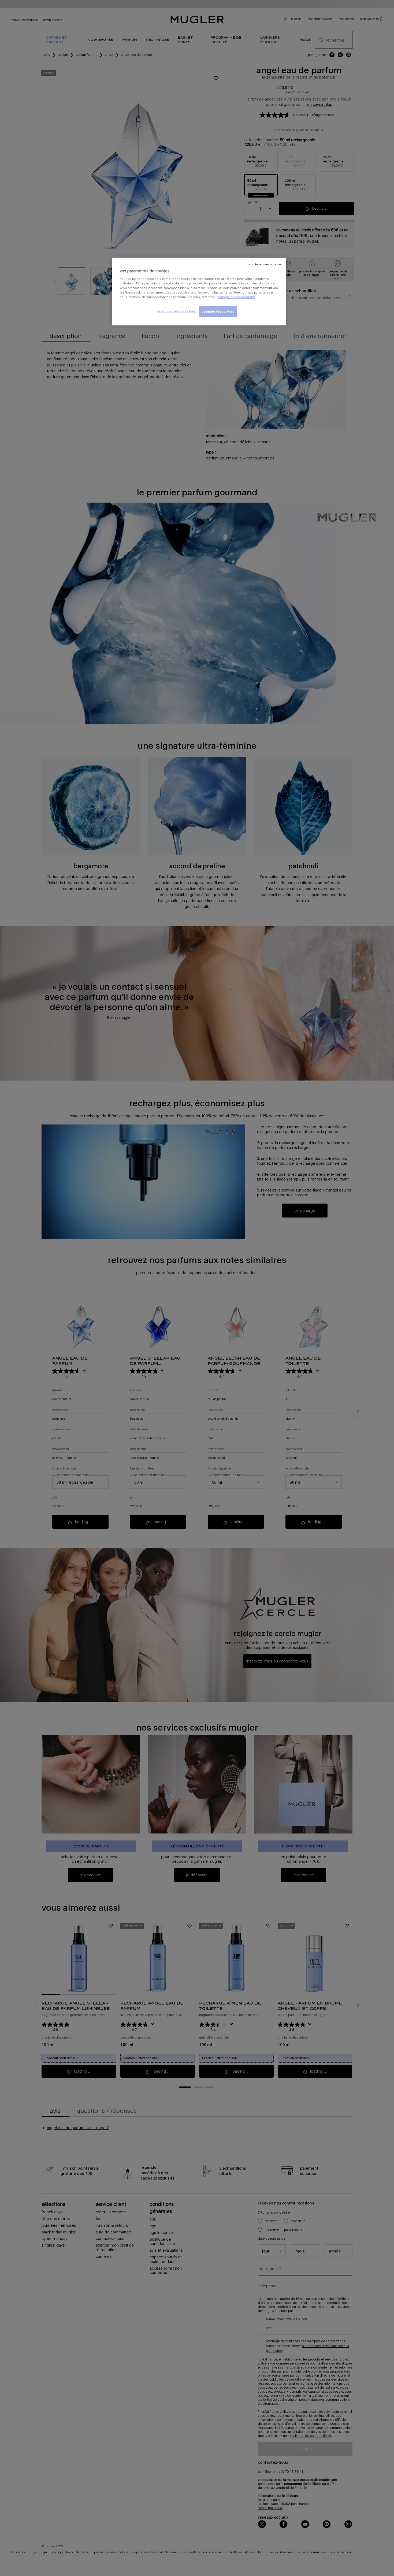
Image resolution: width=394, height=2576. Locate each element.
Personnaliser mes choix (176, 311)
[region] (199, 292)
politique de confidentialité (236, 297)
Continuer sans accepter (266, 264)
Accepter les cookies (218, 311)
